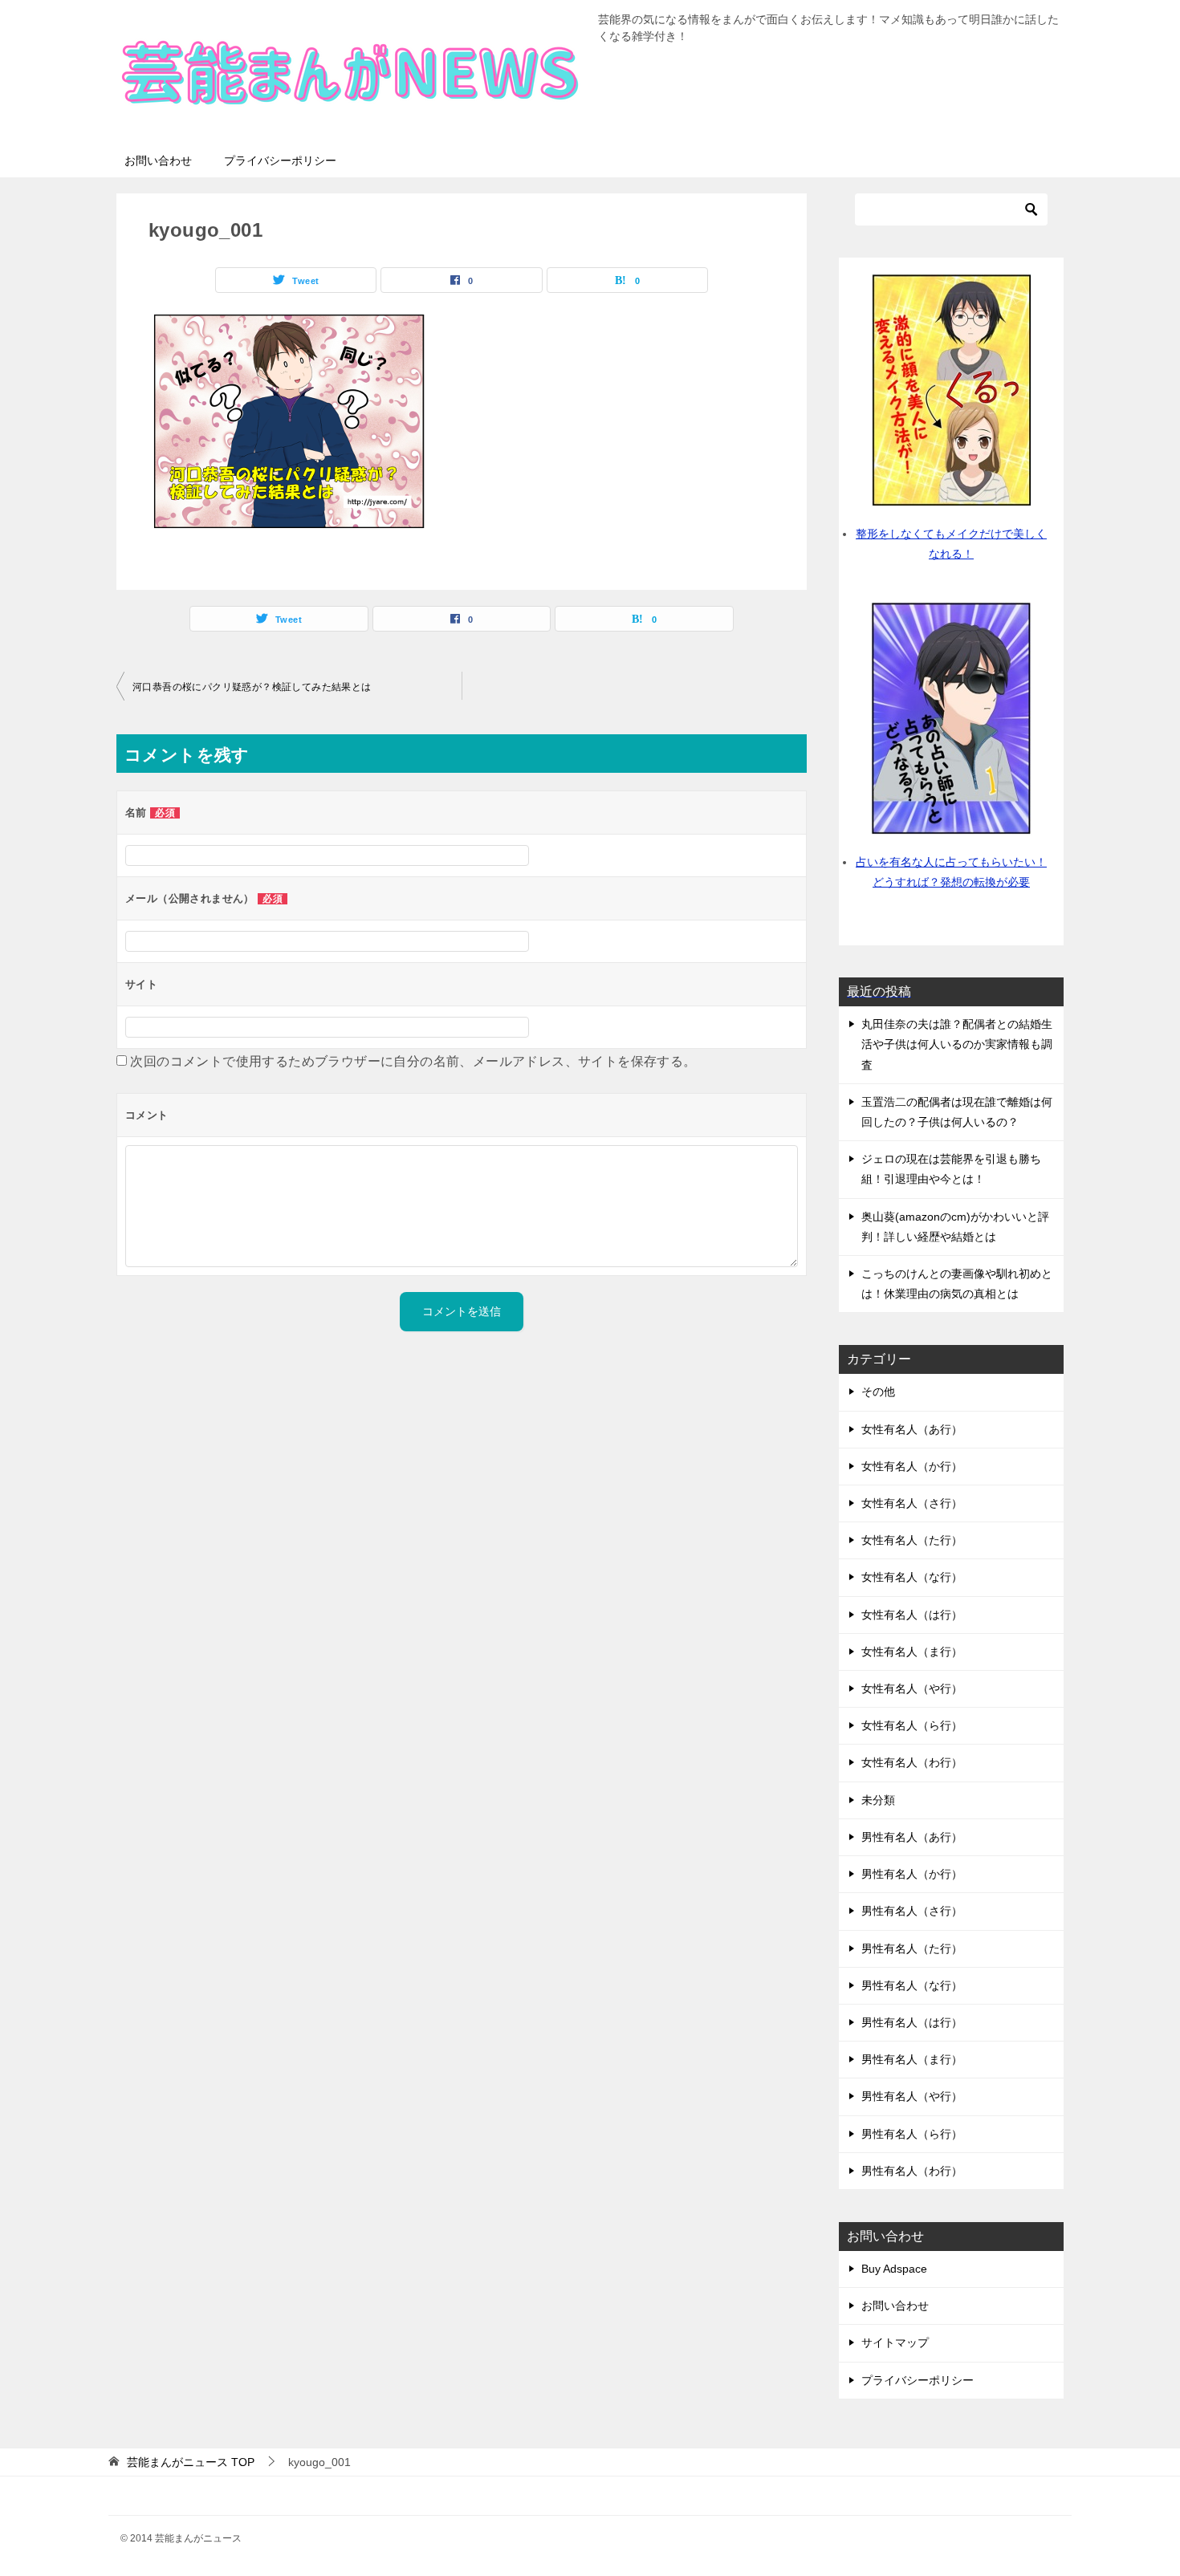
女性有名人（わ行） (912, 1762)
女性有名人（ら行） (912, 1725)
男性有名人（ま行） (912, 2059)
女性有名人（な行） (912, 1577)
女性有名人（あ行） (912, 1429)
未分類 (878, 1800)
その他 (878, 1392)
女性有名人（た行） (912, 1540)
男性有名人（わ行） (912, 2171)
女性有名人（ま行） (912, 1652)
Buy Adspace (894, 2269)
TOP (191, 2462)
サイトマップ (895, 2342)
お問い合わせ (158, 160)
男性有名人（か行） (912, 1874)
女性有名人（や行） (912, 1688)
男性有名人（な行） (912, 1985)
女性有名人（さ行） (912, 1503)
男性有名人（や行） (912, 2096)
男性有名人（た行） (912, 1948)
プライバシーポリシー (280, 160)
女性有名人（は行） (912, 1615)
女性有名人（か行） (912, 1466)
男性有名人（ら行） (912, 2134)
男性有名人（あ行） (912, 1837)
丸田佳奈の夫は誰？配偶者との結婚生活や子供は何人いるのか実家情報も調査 (957, 1044)
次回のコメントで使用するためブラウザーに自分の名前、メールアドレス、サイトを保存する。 (413, 1061)
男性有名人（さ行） (912, 1911)
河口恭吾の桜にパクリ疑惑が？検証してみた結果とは (252, 687)
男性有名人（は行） (912, 2022)
